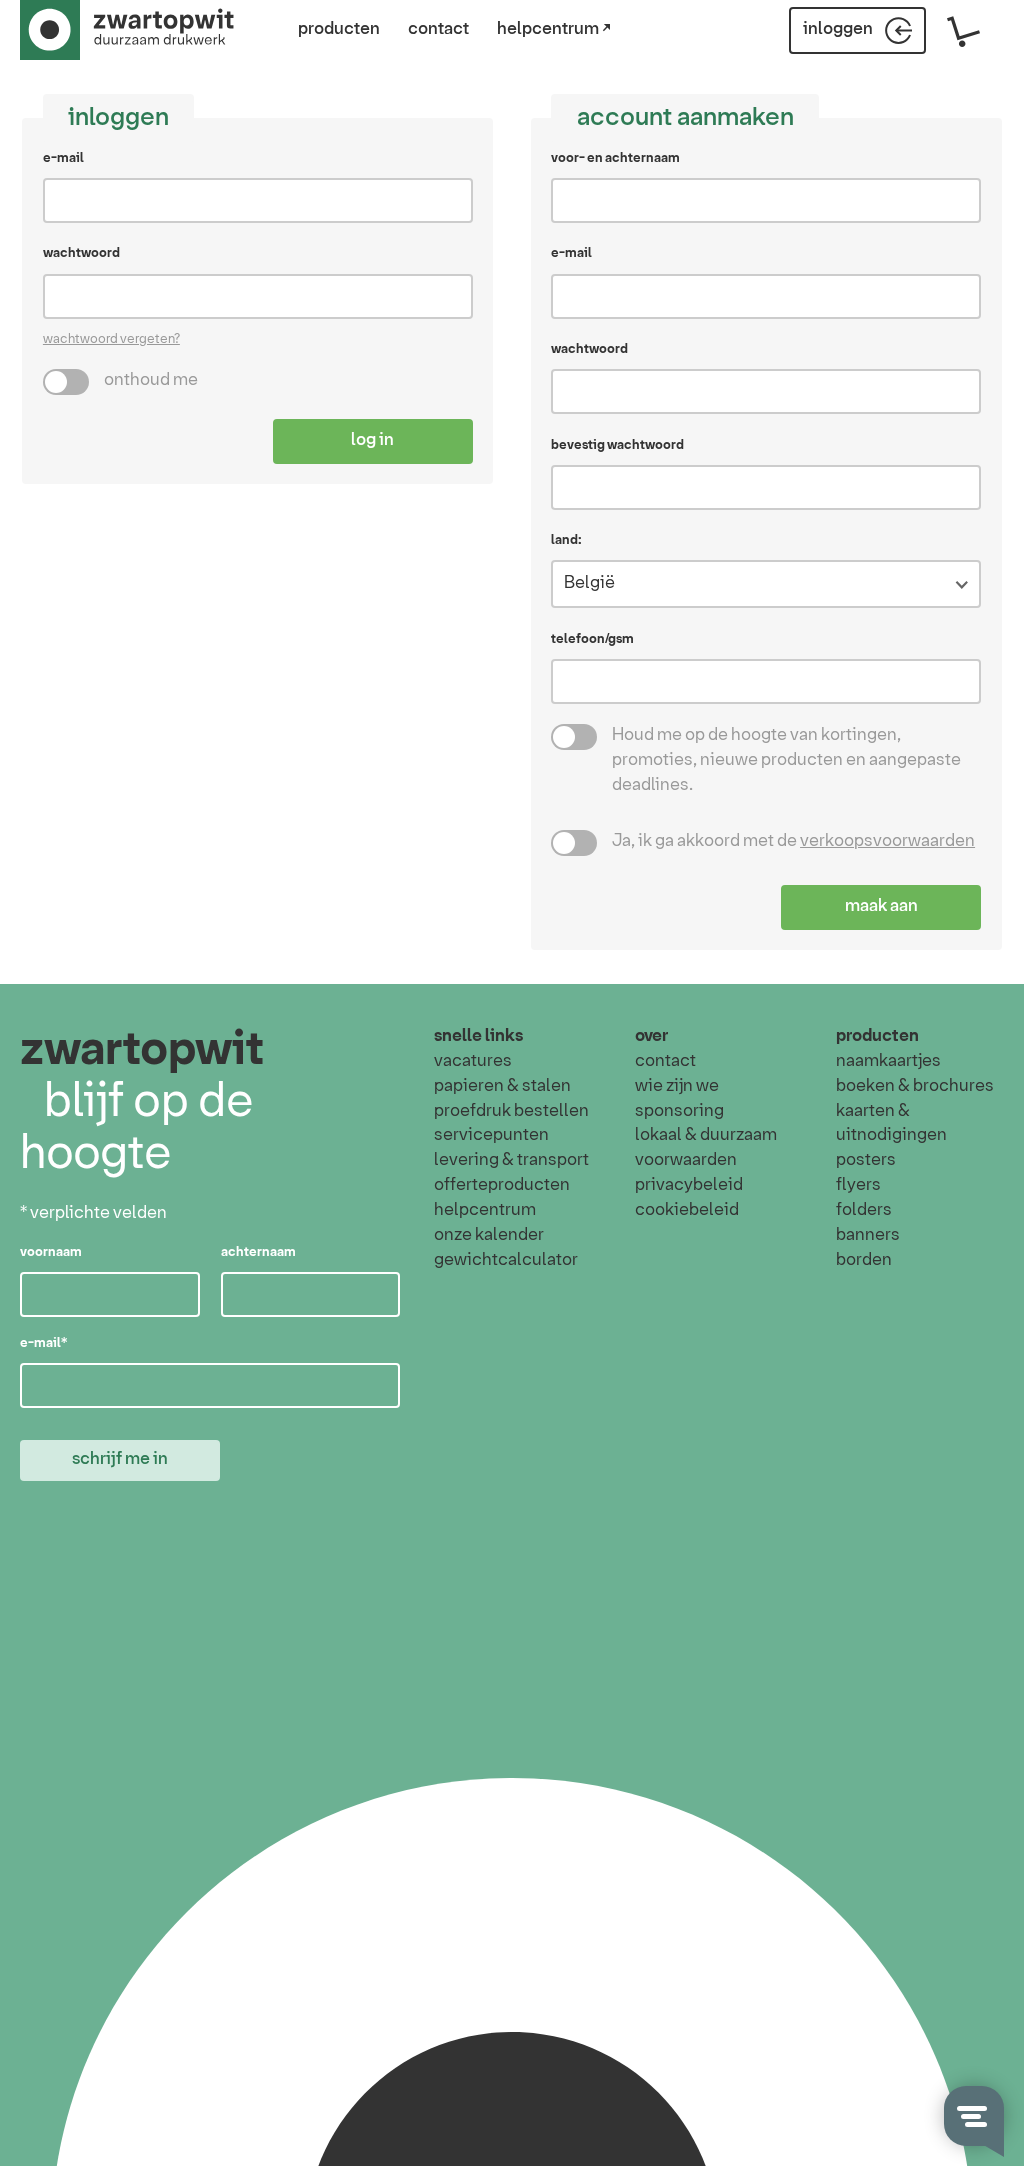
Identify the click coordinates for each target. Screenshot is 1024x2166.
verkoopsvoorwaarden (887, 841)
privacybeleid (689, 1185)
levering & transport (511, 1160)
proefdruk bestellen (511, 1111)
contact (438, 29)
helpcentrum (485, 1210)
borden (864, 1260)
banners (868, 1235)
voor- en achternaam (615, 158)
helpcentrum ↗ (554, 29)
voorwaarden (686, 1160)
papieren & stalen (502, 1086)
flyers (858, 1185)
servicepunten (491, 1135)
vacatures (473, 1061)
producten (339, 29)
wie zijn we (677, 1086)
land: (566, 540)
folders (864, 1210)
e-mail (63, 158)
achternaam (258, 1252)
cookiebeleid (687, 1210)
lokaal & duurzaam (706, 1135)
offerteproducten (502, 1185)
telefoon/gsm (592, 639)
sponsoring (679, 1111)
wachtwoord (81, 253)
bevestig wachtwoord (617, 445)
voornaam (51, 1252)
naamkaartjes (888, 1061)
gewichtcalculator (506, 1260)
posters (866, 1160)
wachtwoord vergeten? (111, 339)
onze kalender (489, 1235)
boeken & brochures (915, 1086)
